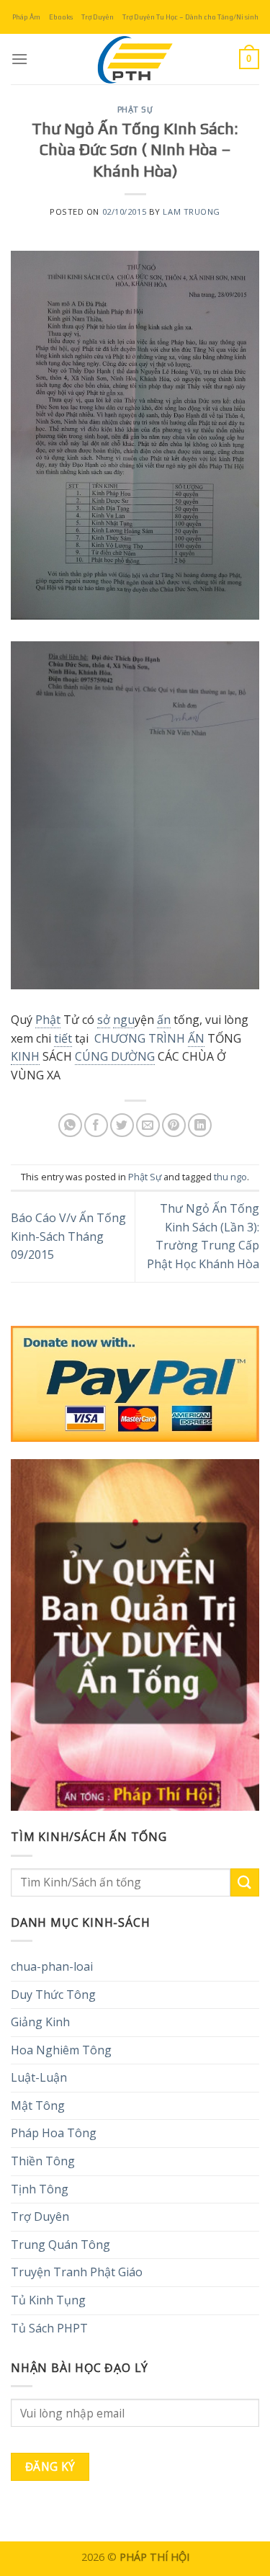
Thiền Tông (43, 2161)
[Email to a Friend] (148, 1125)
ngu (124, 1020)
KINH (25, 1056)
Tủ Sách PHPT (49, 2328)
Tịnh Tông (40, 2189)
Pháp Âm (26, 17)
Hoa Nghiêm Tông (61, 2050)
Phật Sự (135, 110)
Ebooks (61, 17)
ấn (164, 1020)
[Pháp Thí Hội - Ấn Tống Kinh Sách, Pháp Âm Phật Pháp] (135, 59)
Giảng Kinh (40, 2022)
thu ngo (230, 1177)
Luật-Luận (39, 2077)
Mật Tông (38, 2105)
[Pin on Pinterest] (174, 1125)
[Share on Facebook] (96, 1125)
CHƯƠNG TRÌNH (141, 1038)
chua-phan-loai (52, 1966)
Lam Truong (192, 211)
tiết (63, 1038)
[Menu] (19, 59)
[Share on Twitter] (122, 1125)
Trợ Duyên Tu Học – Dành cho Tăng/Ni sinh (190, 17)
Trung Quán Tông (60, 2245)
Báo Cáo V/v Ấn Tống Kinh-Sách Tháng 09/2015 (68, 1236)
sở (104, 1020)
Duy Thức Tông (53, 1995)
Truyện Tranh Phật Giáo (77, 2272)
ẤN (196, 1038)
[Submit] (245, 1882)
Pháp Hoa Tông (54, 2133)
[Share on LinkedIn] (200, 1125)
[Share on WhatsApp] (70, 1125)
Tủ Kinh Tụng (48, 2300)
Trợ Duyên (98, 17)
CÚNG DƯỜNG (115, 1056)
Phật (48, 1020)
